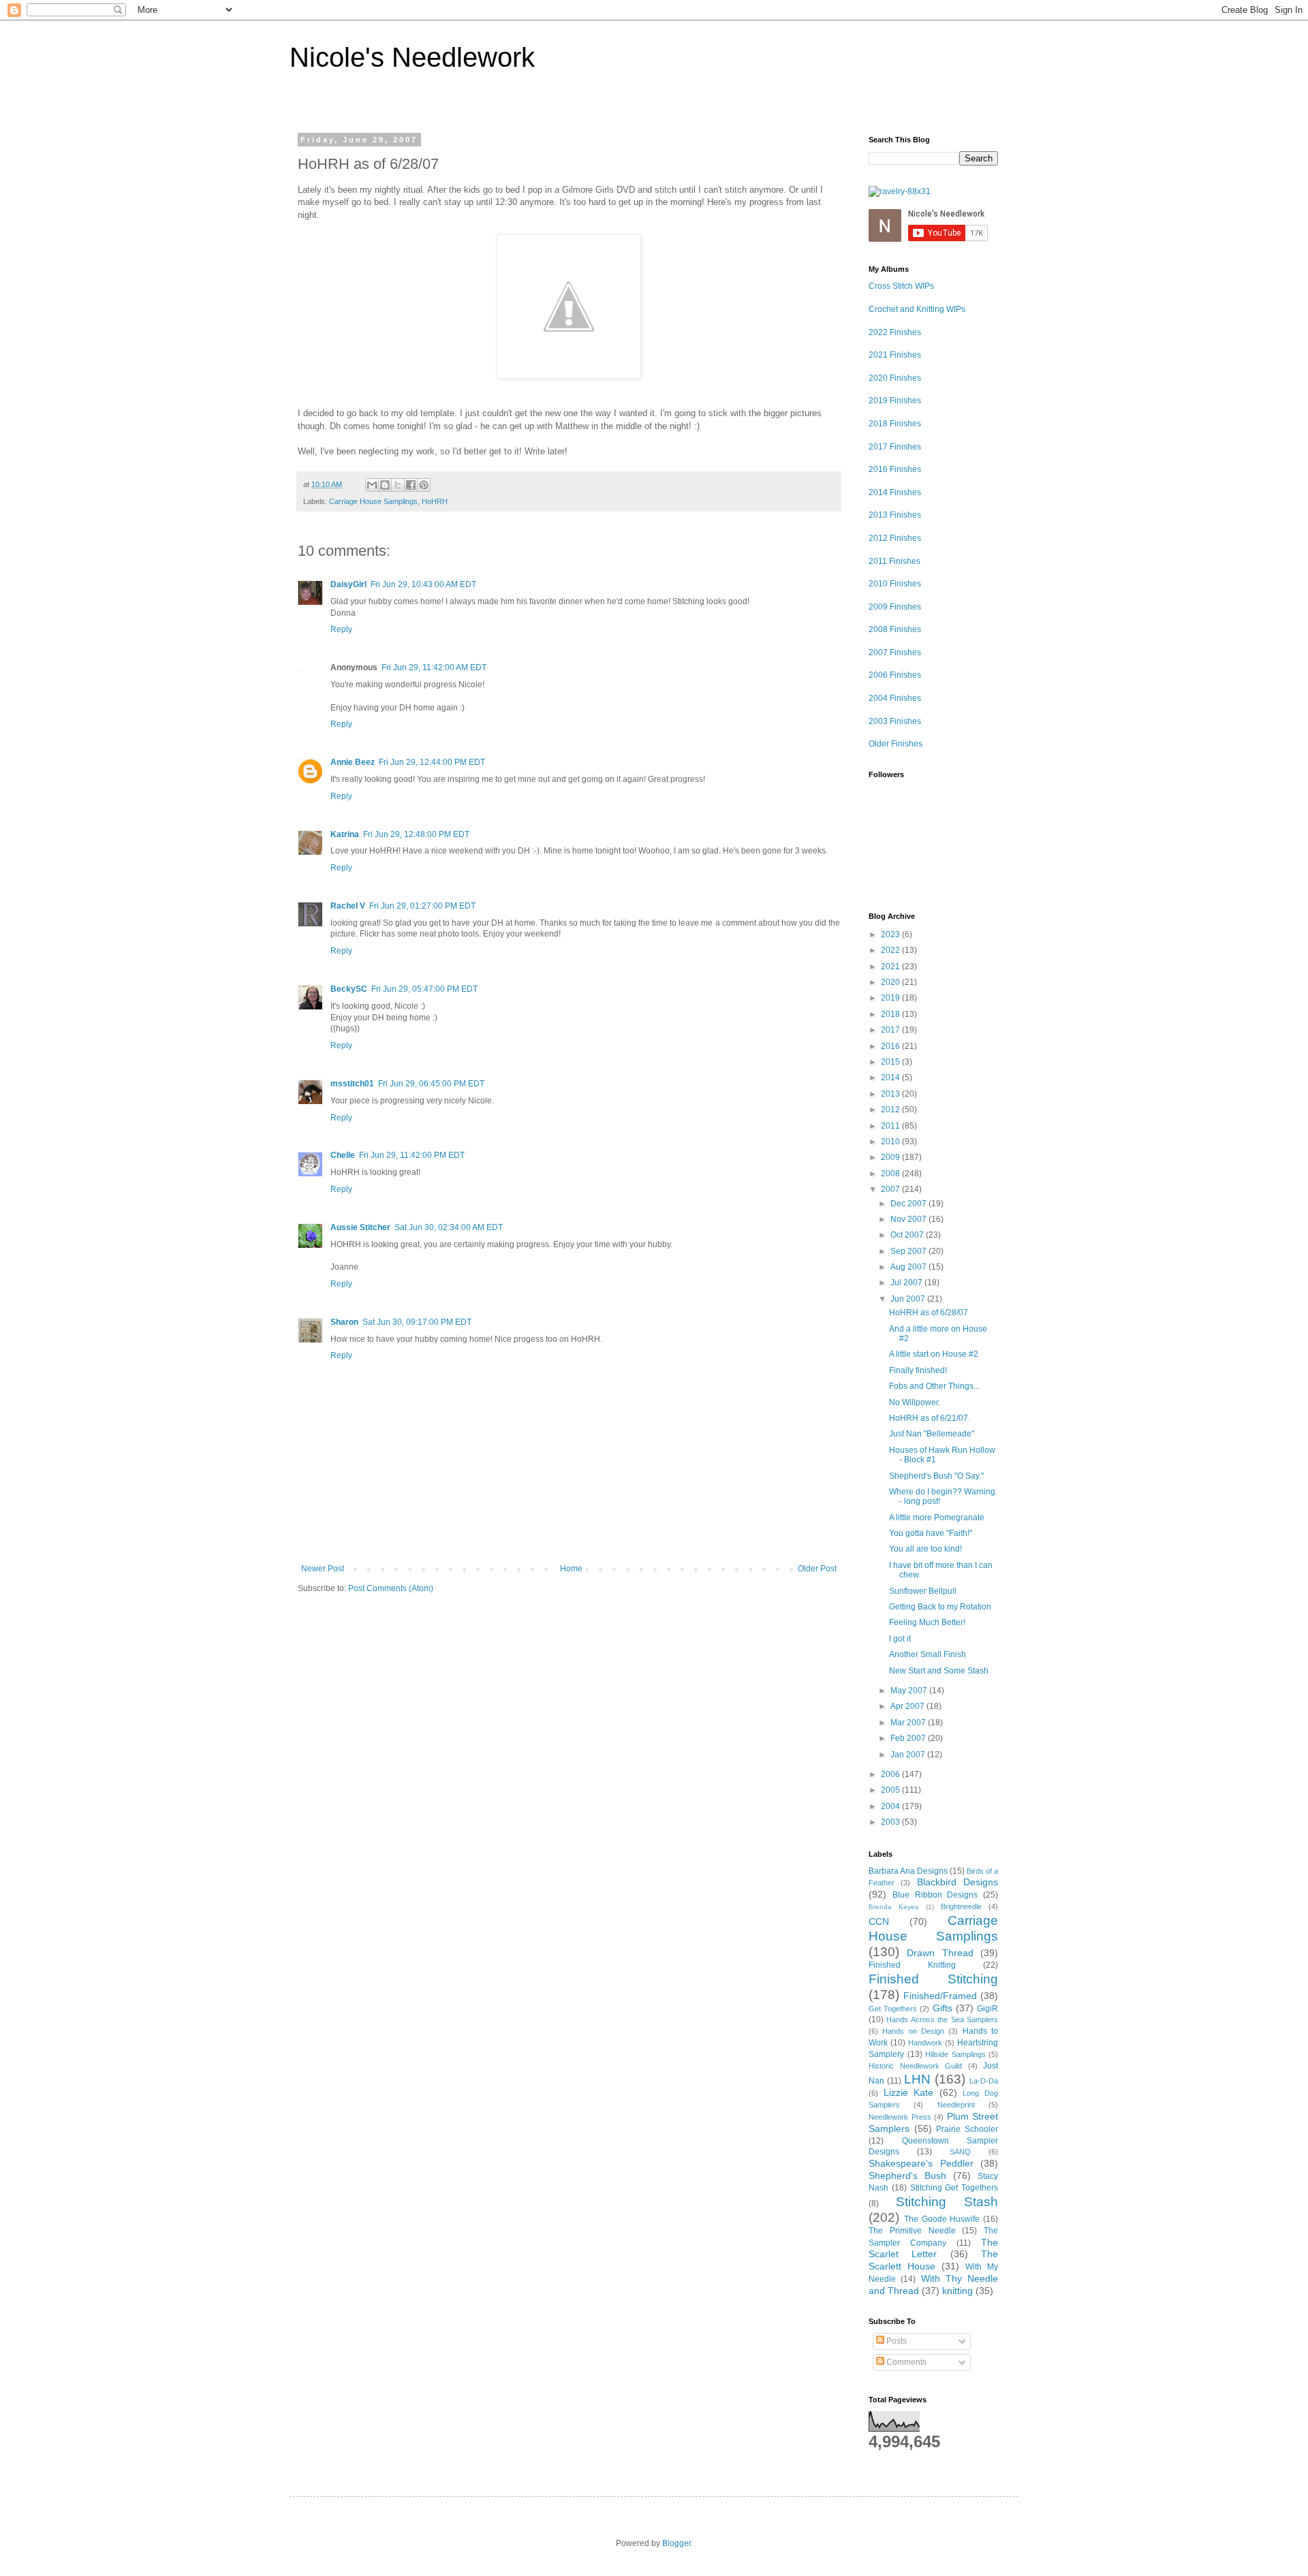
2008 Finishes (895, 629)
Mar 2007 (909, 1723)
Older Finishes (896, 744)
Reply (341, 629)
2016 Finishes (895, 469)
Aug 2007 (909, 1267)
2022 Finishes (895, 332)
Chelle (343, 1155)
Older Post (817, 1569)
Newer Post (323, 1569)
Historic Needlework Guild (915, 2066)
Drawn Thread (940, 1953)
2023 (891, 934)
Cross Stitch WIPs (901, 286)
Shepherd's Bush (907, 2176)
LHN (917, 2079)
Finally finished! (918, 1370)
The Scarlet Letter (933, 2248)
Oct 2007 (908, 1235)
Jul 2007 (907, 1283)
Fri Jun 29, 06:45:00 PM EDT (431, 1084)
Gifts (943, 2008)
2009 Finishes (895, 607)
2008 (891, 1174)
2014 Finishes (895, 492)
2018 (891, 1014)
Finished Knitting (912, 1965)
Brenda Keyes (893, 1907)
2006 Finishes (895, 675)
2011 (891, 1126)
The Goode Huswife (942, 2219)
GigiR (987, 2009)
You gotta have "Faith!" (931, 1533)
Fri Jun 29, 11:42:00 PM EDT (412, 1155)
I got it (900, 1639)
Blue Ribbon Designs (935, 1895)
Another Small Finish (928, 1654)
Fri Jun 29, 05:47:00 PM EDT (424, 989)
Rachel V (348, 906)
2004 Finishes (895, 698)
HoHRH (435, 501)
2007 (891, 1189)
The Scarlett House (933, 2260)
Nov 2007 (909, 1219)
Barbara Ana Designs (908, 1871)
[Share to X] (398, 485)
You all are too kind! (925, 1549)
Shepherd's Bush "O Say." (936, 1476)
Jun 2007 (909, 1299)
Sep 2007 (909, 1251)
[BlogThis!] (385, 485)
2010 (891, 1142)
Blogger (676, 2543)
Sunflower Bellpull (923, 1591)
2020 (891, 982)
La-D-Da (984, 2081)
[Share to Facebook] (411, 485)
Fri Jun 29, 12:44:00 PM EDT (432, 762)
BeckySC (349, 989)
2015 (891, 1062)
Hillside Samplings (955, 2054)
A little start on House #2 (934, 1354)
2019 (891, 998)
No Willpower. (915, 1402)
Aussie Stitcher (360, 1227)
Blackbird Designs (957, 1882)
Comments (905, 2362)
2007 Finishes (895, 653)
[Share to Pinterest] (424, 485)
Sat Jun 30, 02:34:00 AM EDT (449, 1227)
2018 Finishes (895, 424)
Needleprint (956, 2105)
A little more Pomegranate (937, 1518)
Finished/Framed (940, 1996)
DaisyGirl (348, 584)
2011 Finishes (894, 561)
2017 (891, 1030)
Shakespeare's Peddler (921, 2163)
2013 (891, 1094)
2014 (891, 1078)
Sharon (344, 1322)
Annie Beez (353, 762)
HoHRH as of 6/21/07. (930, 1418)
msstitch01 (352, 1084)
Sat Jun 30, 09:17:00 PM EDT (417, 1322)
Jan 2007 (909, 1755)
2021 (891, 967)
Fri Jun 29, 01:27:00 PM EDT (422, 906)
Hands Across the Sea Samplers (942, 2020)
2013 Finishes (895, 515)
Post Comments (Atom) (391, 1588)
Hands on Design (913, 2031)
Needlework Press (900, 2117)
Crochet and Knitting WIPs (917, 309)
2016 (891, 1046)
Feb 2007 (909, 1738)
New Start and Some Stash (939, 1671)
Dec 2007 (909, 1204)
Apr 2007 (908, 1706)
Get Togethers (893, 2009)
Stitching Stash (947, 2202)
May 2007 (910, 1691)
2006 (891, 1774)
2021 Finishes (895, 355)
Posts (896, 2341)
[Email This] (372, 485)
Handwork (925, 2043)
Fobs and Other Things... (934, 1386)
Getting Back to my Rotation (940, 1607)
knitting (957, 2291)
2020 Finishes (895, 378)
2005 (891, 1790)
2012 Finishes (895, 538)
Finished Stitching (933, 1979)
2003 (891, 1822)
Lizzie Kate (909, 2092)
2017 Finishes (895, 447)
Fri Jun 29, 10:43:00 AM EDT (423, 584)
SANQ (960, 2152)
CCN (879, 1921)
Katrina (345, 834)
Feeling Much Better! (927, 1622)
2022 (891, 950)
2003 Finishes (895, 721)
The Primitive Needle (912, 2231)
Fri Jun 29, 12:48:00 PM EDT (416, 834)
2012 (891, 1110)
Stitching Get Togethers (954, 2188)
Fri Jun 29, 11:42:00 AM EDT (434, 667)
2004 (891, 1806)
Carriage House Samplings (373, 501)
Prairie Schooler (967, 2129)
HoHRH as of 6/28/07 (929, 1313)
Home (571, 1569)
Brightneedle (961, 1906)
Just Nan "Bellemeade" (932, 1434)
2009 (891, 1157)
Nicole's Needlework (412, 57)
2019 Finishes (895, 400)
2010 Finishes (895, 584)
